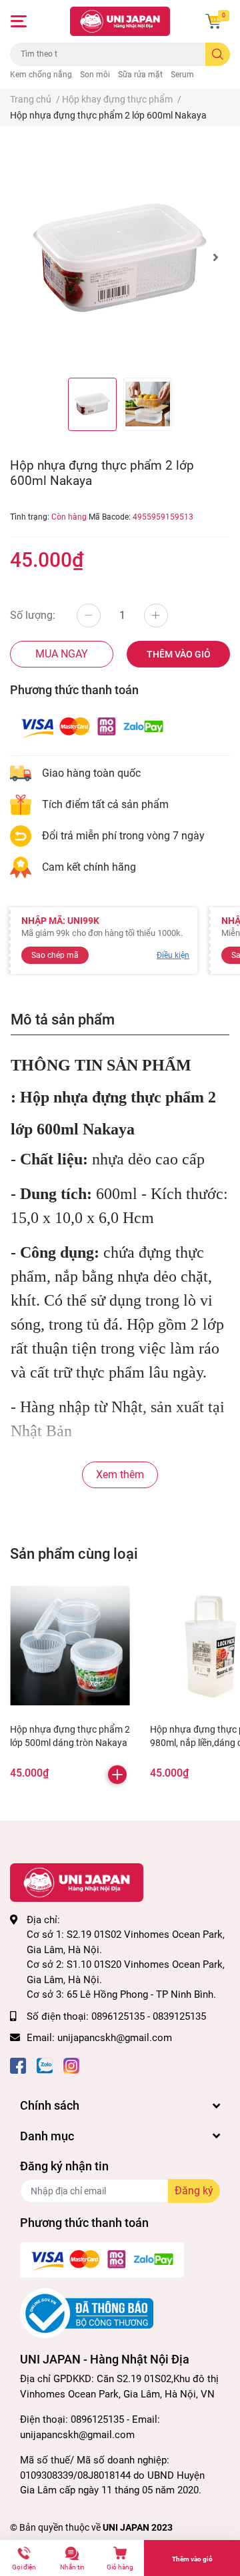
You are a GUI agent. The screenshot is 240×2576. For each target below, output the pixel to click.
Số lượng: (33, 615)
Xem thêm (120, 1475)
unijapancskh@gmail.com (115, 2038)
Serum (182, 75)
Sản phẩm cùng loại (74, 1553)
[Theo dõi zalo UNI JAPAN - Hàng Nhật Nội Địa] (45, 2065)
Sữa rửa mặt (140, 75)
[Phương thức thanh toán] (92, 726)
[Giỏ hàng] (213, 21)
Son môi (95, 75)
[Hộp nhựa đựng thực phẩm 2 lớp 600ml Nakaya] (120, 257)
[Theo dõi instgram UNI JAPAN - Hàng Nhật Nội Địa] (71, 2065)
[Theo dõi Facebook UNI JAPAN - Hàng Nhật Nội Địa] (18, 2065)
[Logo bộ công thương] (87, 2313)
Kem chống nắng (41, 75)
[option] (120, 257)
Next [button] (215, 257)
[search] (218, 54)
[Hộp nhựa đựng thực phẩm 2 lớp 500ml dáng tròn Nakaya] (70, 1645)
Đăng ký (194, 2191)
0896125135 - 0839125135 (149, 2016)
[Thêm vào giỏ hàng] (117, 1775)
